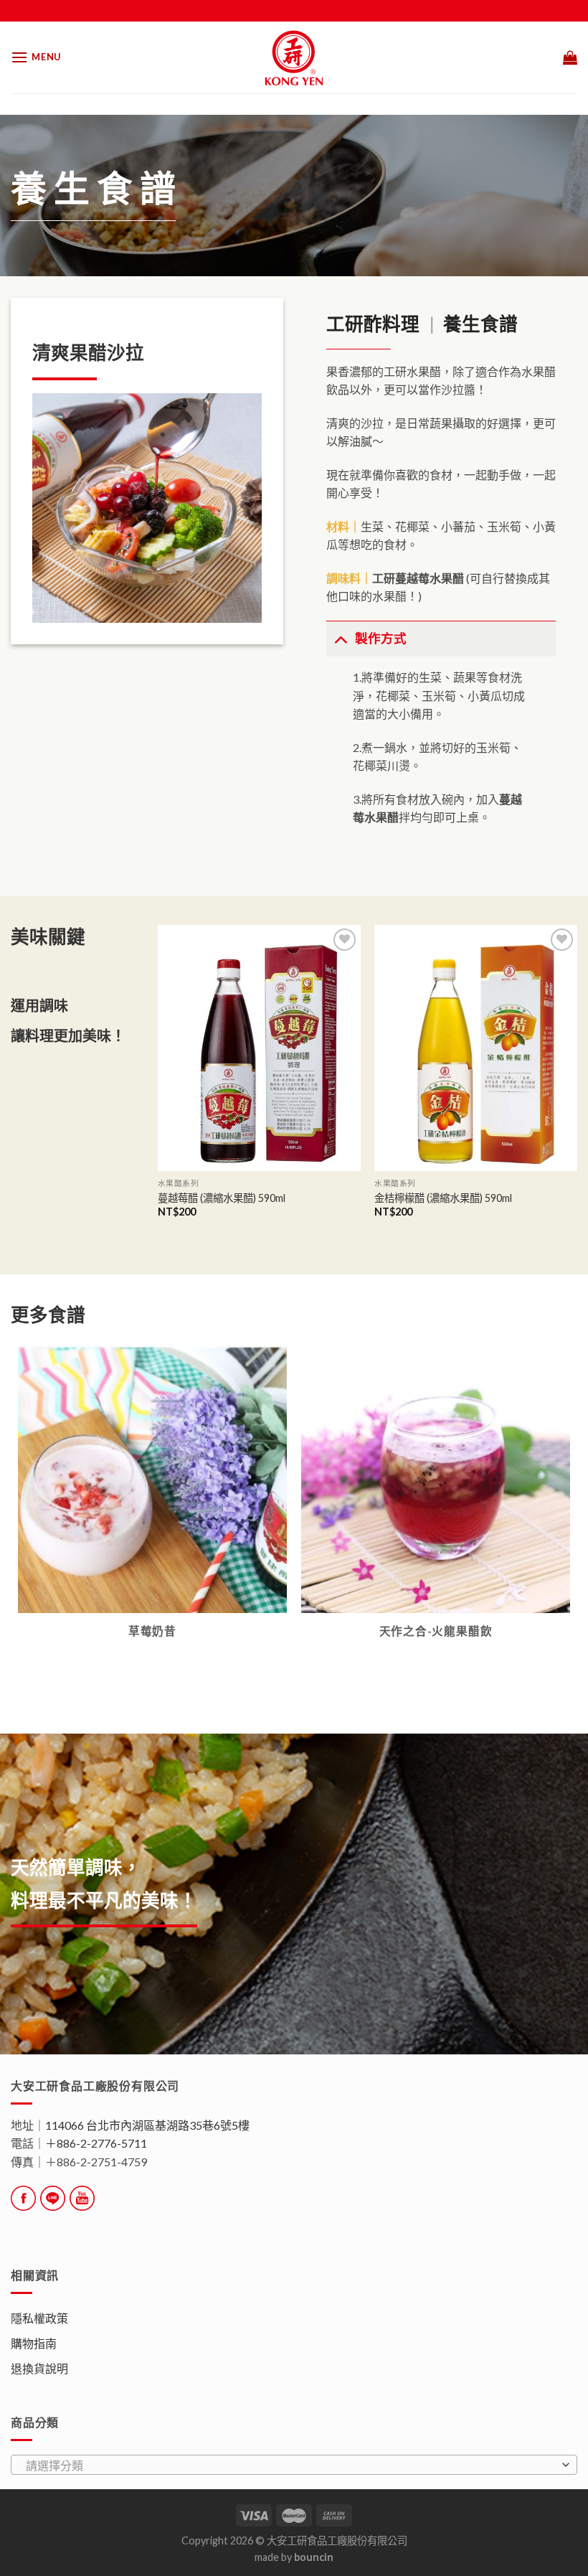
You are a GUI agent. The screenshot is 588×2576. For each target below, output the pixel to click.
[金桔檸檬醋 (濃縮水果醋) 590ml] (476, 1048)
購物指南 (34, 2343)
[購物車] (570, 57)
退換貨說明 (39, 2368)
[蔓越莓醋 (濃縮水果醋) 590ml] (259, 1048)
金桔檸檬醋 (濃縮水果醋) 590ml (443, 1198)
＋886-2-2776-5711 (96, 2143)
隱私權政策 (39, 2318)
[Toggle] (340, 638)
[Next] (577, 1084)
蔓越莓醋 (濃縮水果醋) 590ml (222, 1198)
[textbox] (290, 2465)
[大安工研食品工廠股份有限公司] (294, 57)
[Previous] (158, 1084)
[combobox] (294, 2465)
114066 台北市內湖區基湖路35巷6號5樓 (147, 2125)
